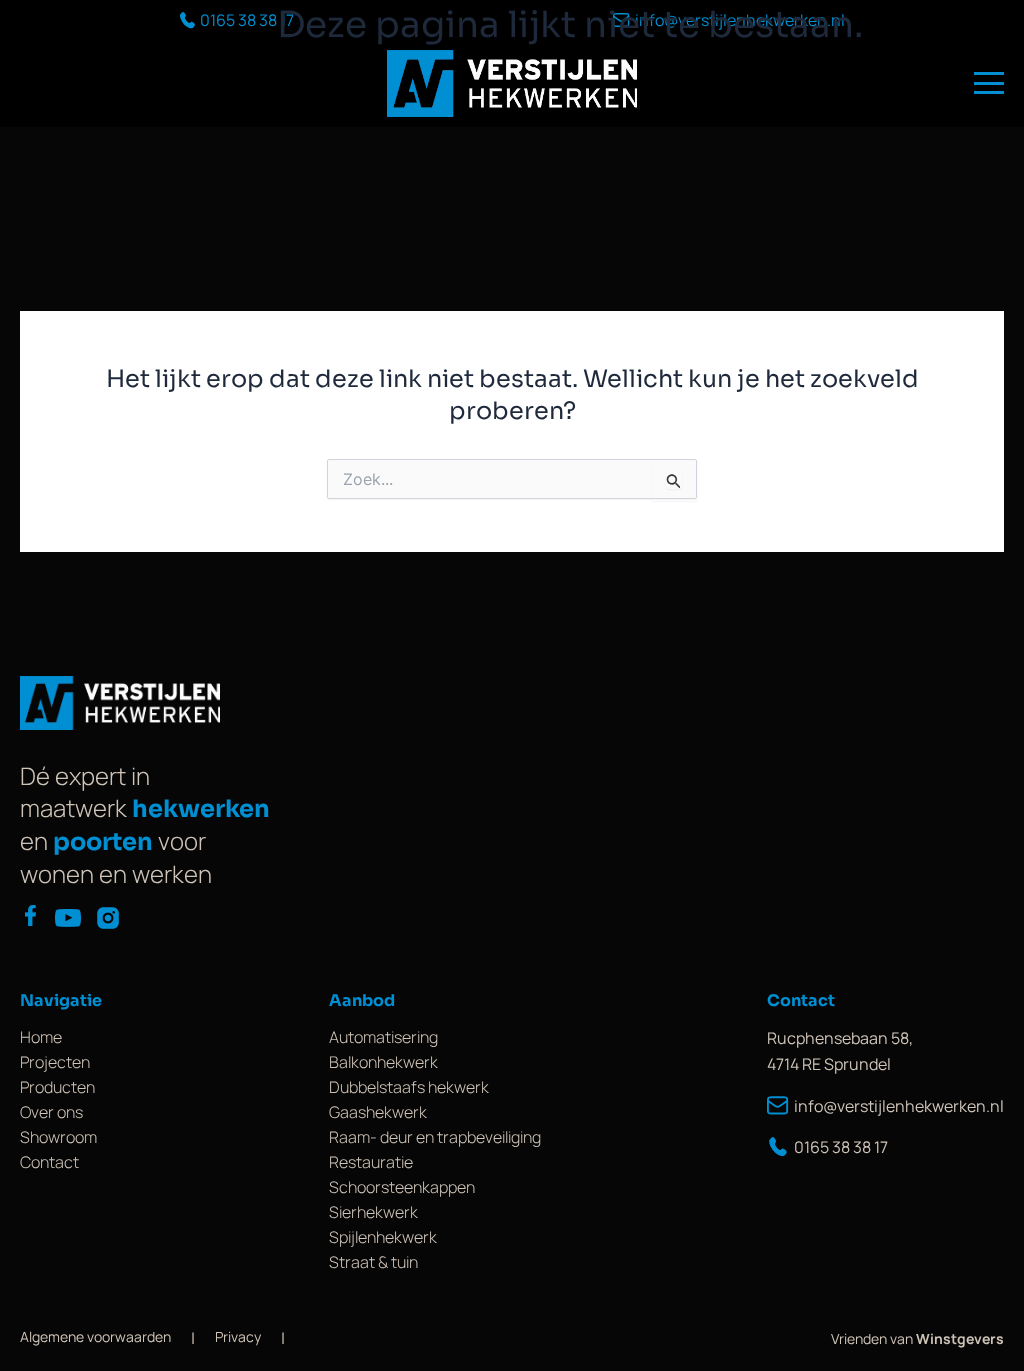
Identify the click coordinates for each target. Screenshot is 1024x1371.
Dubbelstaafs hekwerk (409, 1087)
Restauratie (371, 1162)
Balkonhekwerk (383, 1062)
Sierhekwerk (373, 1212)
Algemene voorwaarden (95, 1336)
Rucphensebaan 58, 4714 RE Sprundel (840, 1051)
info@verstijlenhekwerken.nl (899, 1106)
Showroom (58, 1137)
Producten (57, 1087)
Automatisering (383, 1037)
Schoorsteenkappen (402, 1187)
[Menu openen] (989, 83)
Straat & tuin (373, 1262)
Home (41, 1037)
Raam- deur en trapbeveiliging (435, 1137)
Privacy (238, 1336)
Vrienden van (917, 1338)
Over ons (51, 1112)
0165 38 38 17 (841, 1147)
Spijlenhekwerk (383, 1237)
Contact (49, 1162)
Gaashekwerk (378, 1112)
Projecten (55, 1062)
